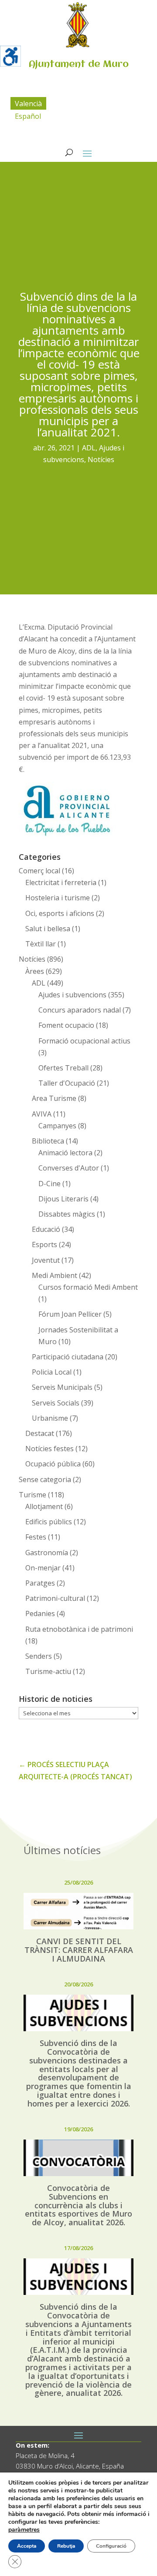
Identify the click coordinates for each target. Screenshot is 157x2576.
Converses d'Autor (69, 1168)
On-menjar (43, 1568)
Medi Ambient (55, 1275)
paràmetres (24, 2530)
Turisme (32, 1495)
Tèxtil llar (41, 944)
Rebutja (66, 2546)
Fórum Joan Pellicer (70, 1314)
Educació (46, 1229)
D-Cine (49, 1184)
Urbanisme (50, 1418)
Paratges (40, 1583)
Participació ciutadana (68, 1357)
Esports (44, 1244)
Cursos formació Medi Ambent (88, 1287)
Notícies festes (49, 1449)
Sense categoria (45, 1479)
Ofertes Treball (63, 1068)
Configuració (111, 2546)
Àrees (35, 971)
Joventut (46, 1260)
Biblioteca (48, 1141)
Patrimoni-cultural (55, 1598)
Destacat (40, 1433)
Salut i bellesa (48, 929)
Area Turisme (54, 1098)
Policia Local (52, 1372)
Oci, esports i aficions (60, 913)
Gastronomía (47, 1553)
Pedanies (40, 1613)
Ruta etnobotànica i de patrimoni (79, 1629)
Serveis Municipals (62, 1387)
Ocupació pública (53, 1464)
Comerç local (39, 871)
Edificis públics (49, 1522)
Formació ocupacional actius (84, 1041)
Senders (39, 1656)
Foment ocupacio (66, 1025)
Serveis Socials (56, 1403)
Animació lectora (65, 1153)
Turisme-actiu (48, 1671)
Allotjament (44, 1506)
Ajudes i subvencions (72, 995)
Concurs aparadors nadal (80, 1010)
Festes (36, 1537)
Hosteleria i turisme (58, 898)
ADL (89, 448)
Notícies (101, 460)
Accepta (27, 2546)
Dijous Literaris (63, 1199)
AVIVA (42, 1114)
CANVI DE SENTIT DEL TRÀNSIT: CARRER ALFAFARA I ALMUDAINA (79, 1950)
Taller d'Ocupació (67, 1083)
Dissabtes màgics (67, 1214)
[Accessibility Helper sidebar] (10, 56)
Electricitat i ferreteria (61, 882)
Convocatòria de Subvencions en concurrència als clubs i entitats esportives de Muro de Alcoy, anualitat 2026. (78, 2205)
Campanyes (57, 1126)
